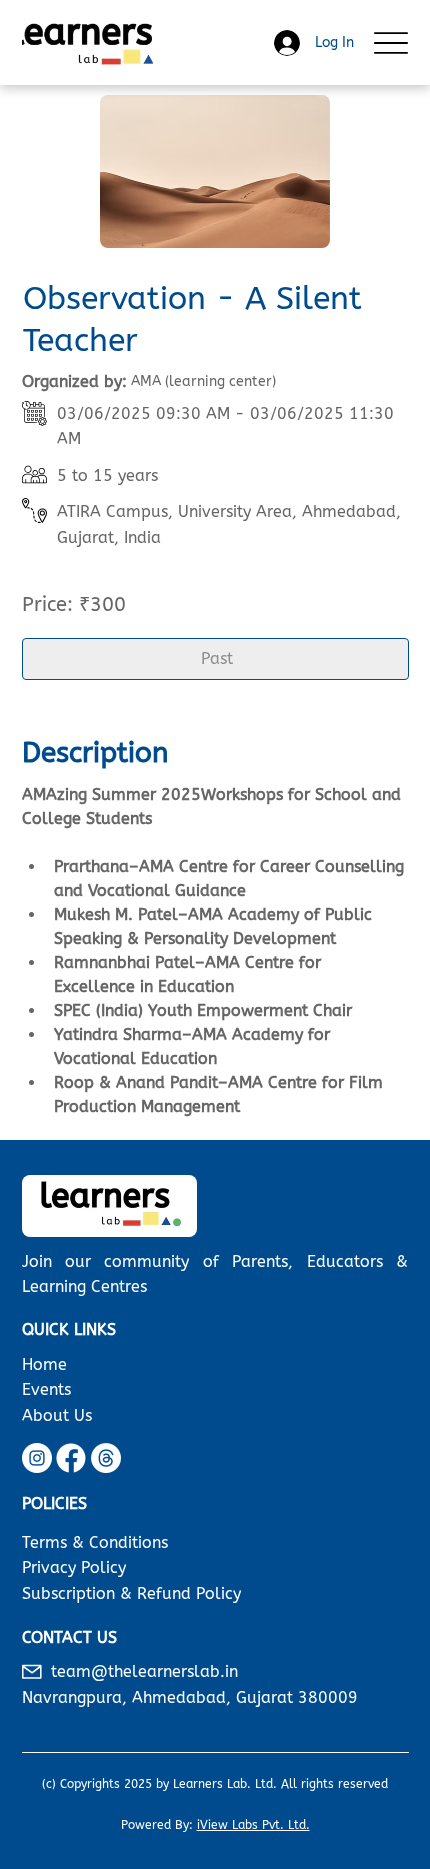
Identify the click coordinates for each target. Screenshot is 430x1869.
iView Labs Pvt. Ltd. (253, 1825)
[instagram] (37, 1458)
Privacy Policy (74, 1567)
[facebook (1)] (71, 1458)
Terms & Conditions (95, 1542)
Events (46, 1389)
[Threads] (106, 1458)
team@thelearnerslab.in (144, 1671)
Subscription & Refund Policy (131, 1593)
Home (44, 1364)
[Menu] (391, 42)
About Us (57, 1415)
